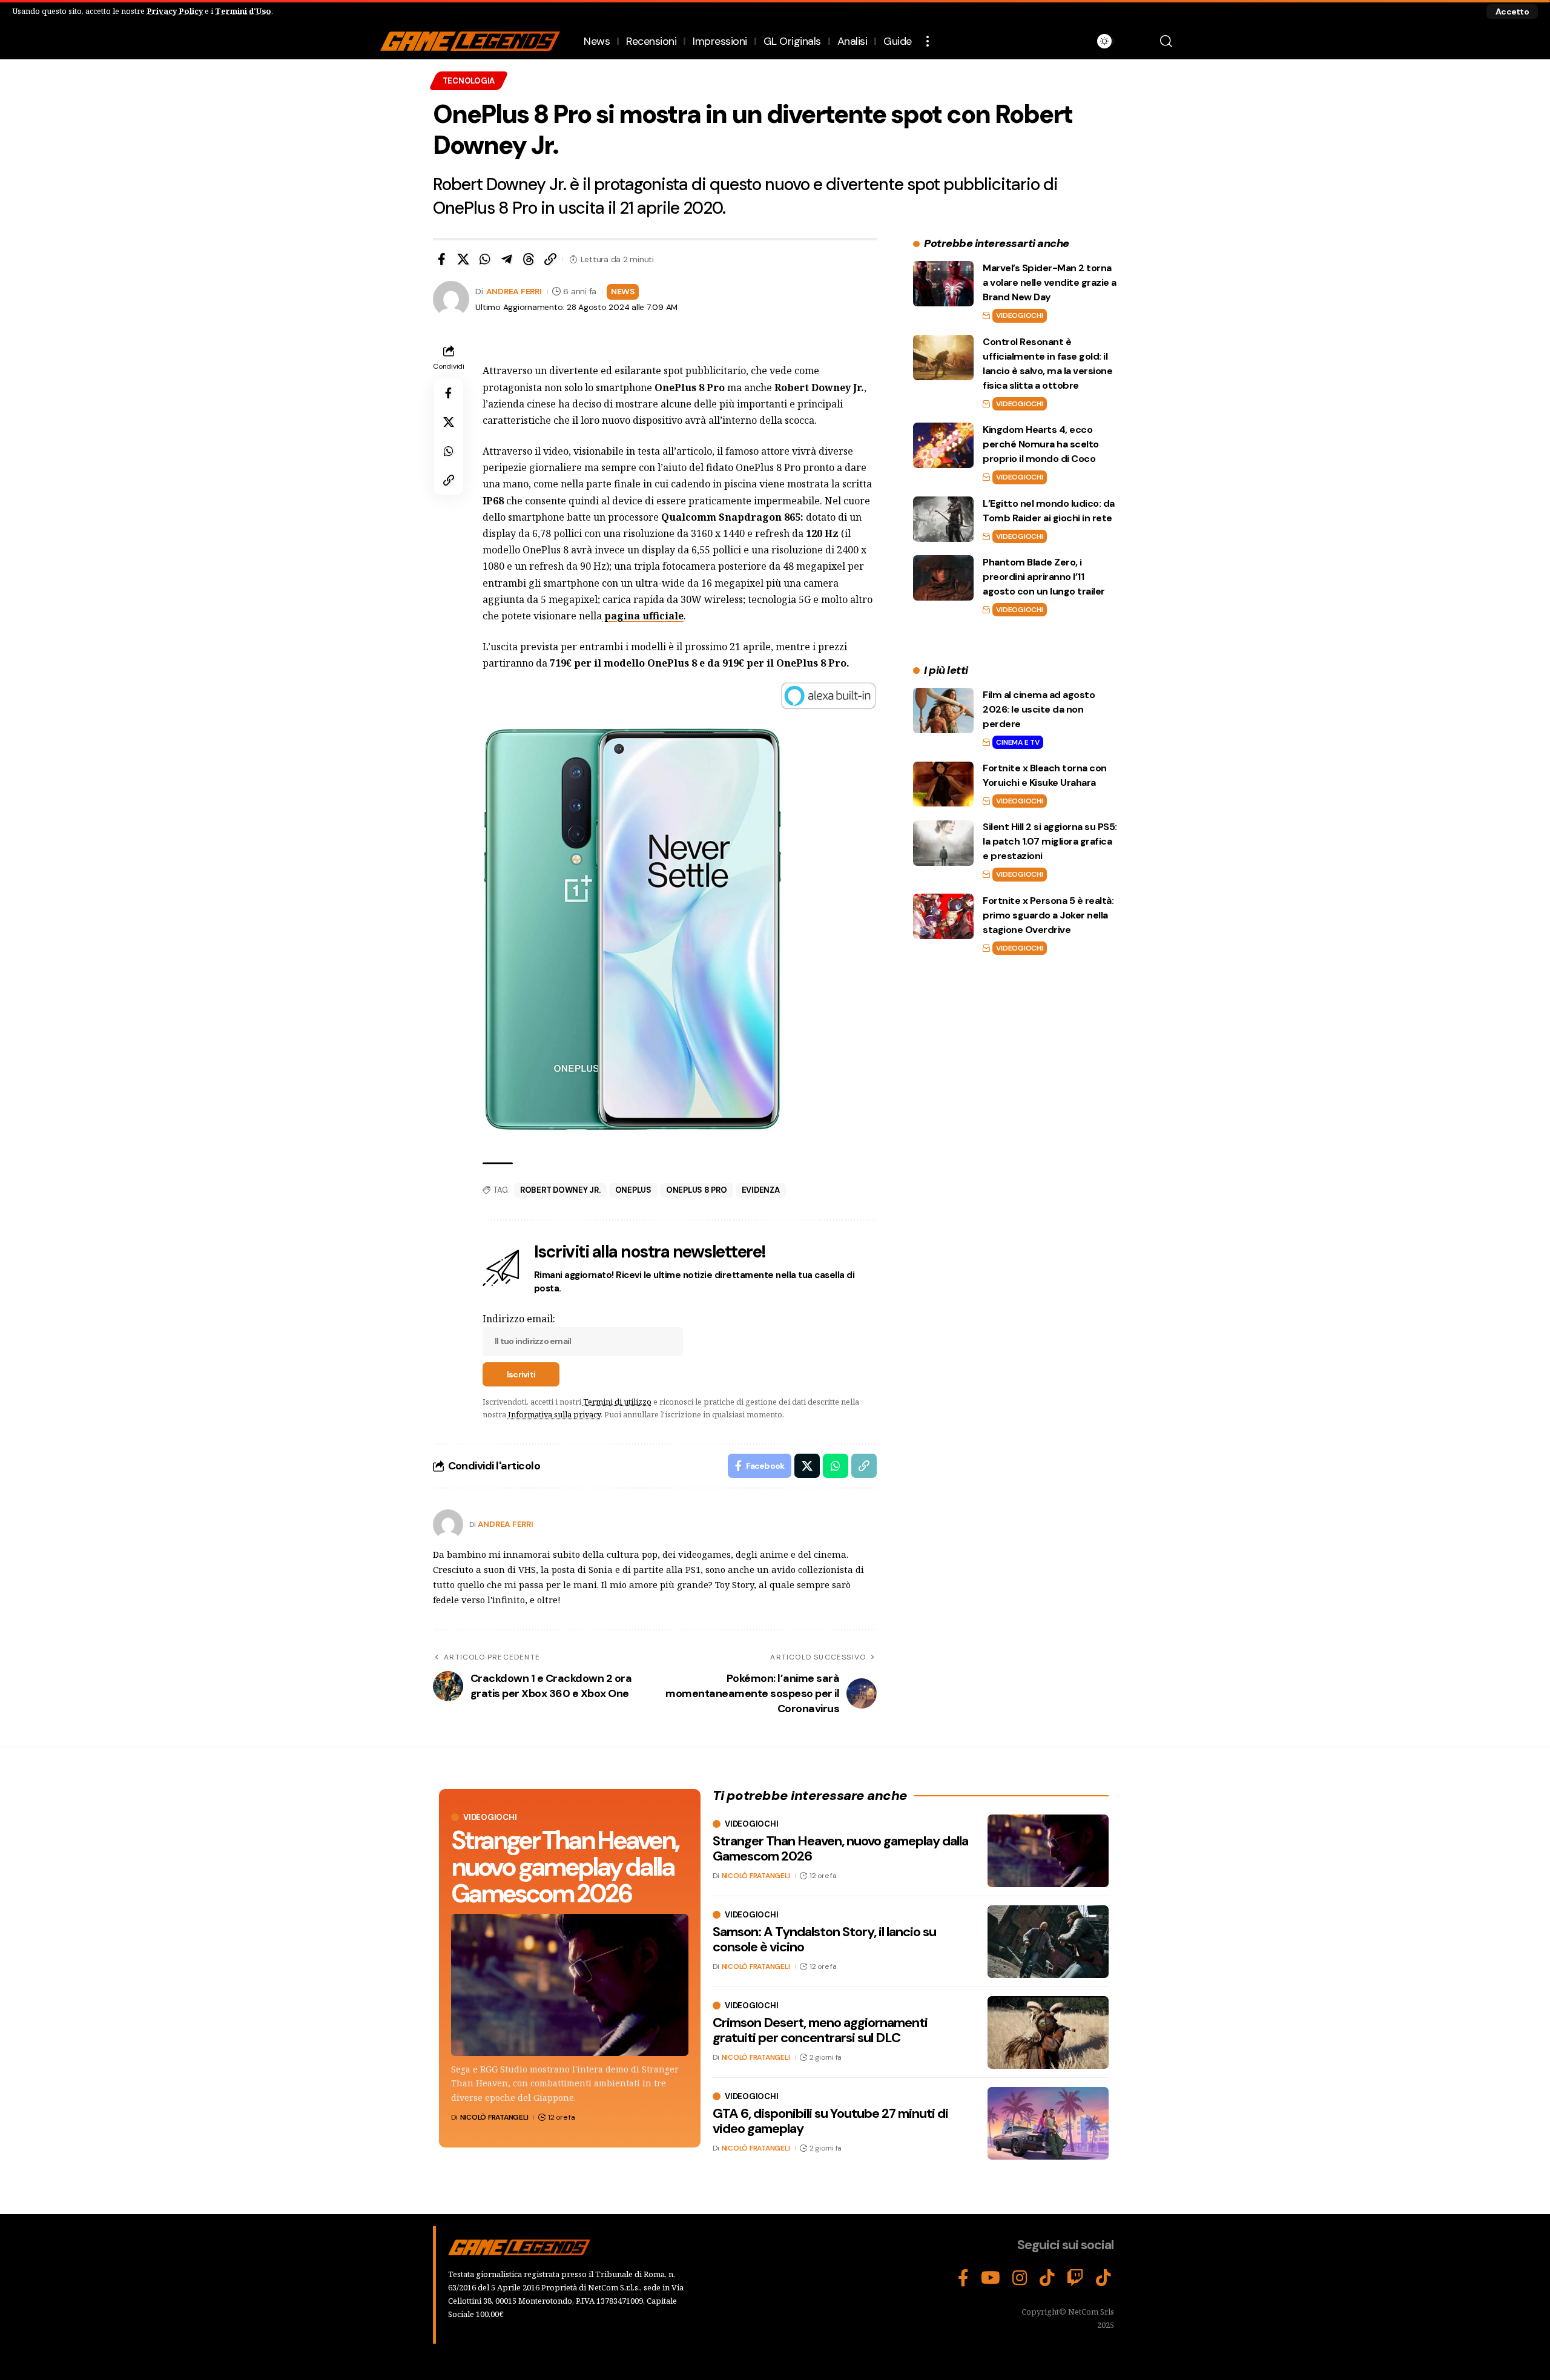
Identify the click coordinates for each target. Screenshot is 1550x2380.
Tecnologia (469, 81)
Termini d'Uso (243, 11)
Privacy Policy (175, 11)
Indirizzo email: (519, 1319)
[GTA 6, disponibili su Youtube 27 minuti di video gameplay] (1048, 2123)
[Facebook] (963, 2278)
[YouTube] (991, 2278)
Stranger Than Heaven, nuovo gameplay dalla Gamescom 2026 (565, 1867)
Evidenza (761, 1190)
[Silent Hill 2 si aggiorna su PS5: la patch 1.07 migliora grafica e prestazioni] (943, 843)
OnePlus (633, 1190)
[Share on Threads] (529, 259)
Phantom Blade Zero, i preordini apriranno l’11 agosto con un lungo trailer (1044, 577)
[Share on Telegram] (507, 259)
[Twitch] (1075, 2278)
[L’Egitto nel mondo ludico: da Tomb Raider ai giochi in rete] (943, 519)
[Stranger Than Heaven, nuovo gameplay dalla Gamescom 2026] (570, 1985)
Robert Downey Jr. (560, 1190)
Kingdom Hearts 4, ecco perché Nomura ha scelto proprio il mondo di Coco (1041, 444)
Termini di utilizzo (617, 1402)
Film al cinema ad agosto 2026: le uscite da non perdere (1039, 709)
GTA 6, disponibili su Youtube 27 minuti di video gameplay (830, 2121)
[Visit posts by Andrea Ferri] (448, 1525)
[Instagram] (1020, 2278)
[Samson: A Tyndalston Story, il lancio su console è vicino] (1048, 1942)
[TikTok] (1047, 2278)
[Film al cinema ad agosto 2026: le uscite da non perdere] (943, 710)
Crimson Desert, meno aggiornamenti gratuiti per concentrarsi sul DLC (820, 2030)
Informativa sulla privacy (554, 1414)
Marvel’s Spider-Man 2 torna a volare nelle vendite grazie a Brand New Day (1050, 282)
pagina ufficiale (643, 616)
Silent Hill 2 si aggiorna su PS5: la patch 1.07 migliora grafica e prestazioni (1050, 842)
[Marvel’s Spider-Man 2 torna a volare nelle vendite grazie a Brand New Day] (943, 284)
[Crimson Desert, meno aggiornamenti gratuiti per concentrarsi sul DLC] (1048, 2032)
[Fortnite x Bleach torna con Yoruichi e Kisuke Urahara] (943, 784)
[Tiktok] (1103, 2278)
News (623, 291)
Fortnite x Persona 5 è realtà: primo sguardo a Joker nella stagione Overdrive (1048, 915)
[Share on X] (463, 259)
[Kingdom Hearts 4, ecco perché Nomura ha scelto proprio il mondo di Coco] (943, 445)
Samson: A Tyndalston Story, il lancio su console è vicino (824, 1939)
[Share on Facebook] (441, 259)
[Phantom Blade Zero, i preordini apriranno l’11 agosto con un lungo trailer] (943, 578)
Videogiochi (1019, 315)
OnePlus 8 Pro (697, 1190)
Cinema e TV (1017, 742)
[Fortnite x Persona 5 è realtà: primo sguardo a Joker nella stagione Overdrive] (943, 916)
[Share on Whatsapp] (485, 259)
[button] (1512, 12)
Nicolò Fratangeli (494, 2117)
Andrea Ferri (514, 291)
